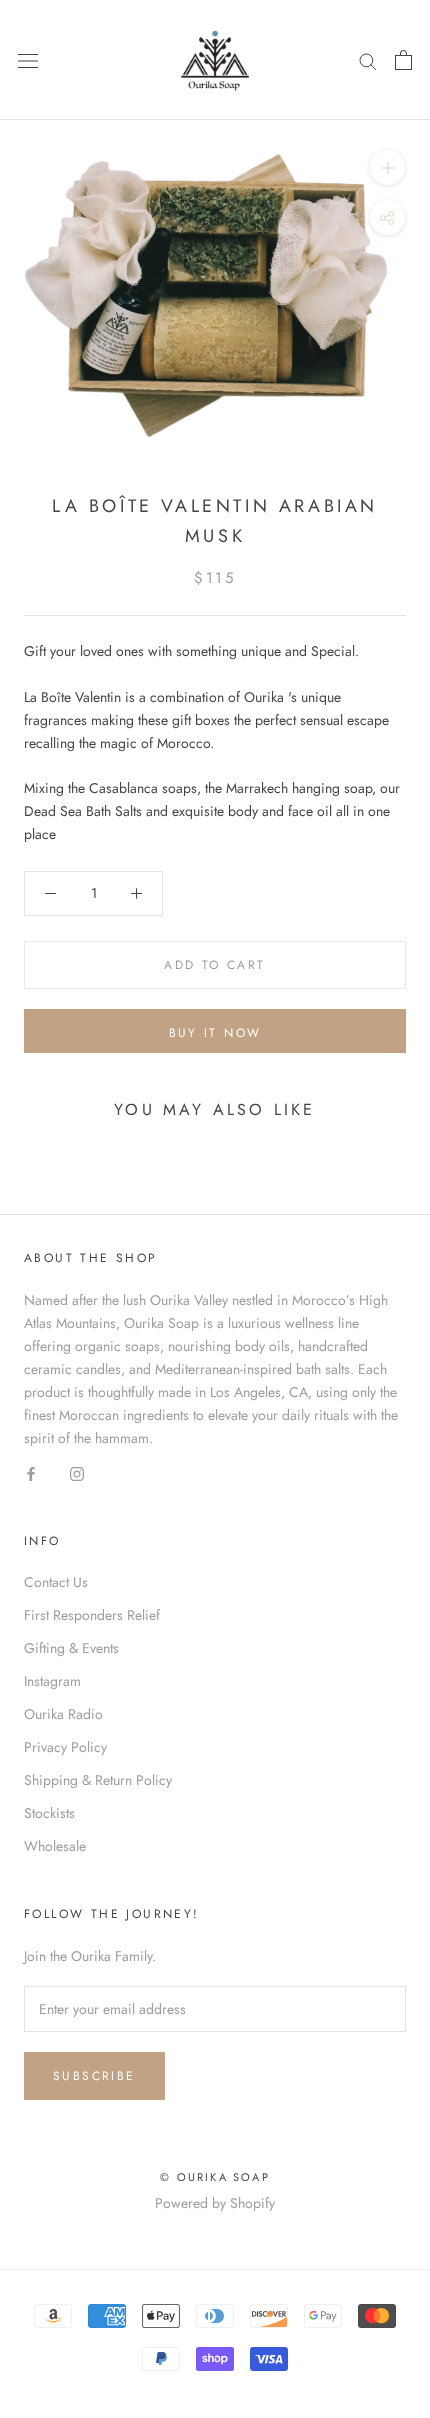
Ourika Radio (63, 1714)
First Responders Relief (92, 1615)
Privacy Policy (65, 1747)
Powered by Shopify (215, 2203)
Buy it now (215, 1033)
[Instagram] (77, 1472)
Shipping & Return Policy (98, 1780)
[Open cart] (403, 60)
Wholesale (55, 1846)
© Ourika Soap (215, 2177)
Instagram (52, 1681)
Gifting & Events (71, 1648)
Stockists (49, 1813)
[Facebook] (31, 1472)
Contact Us (56, 1582)
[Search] (368, 59)
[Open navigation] (28, 60)
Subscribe (94, 2076)
